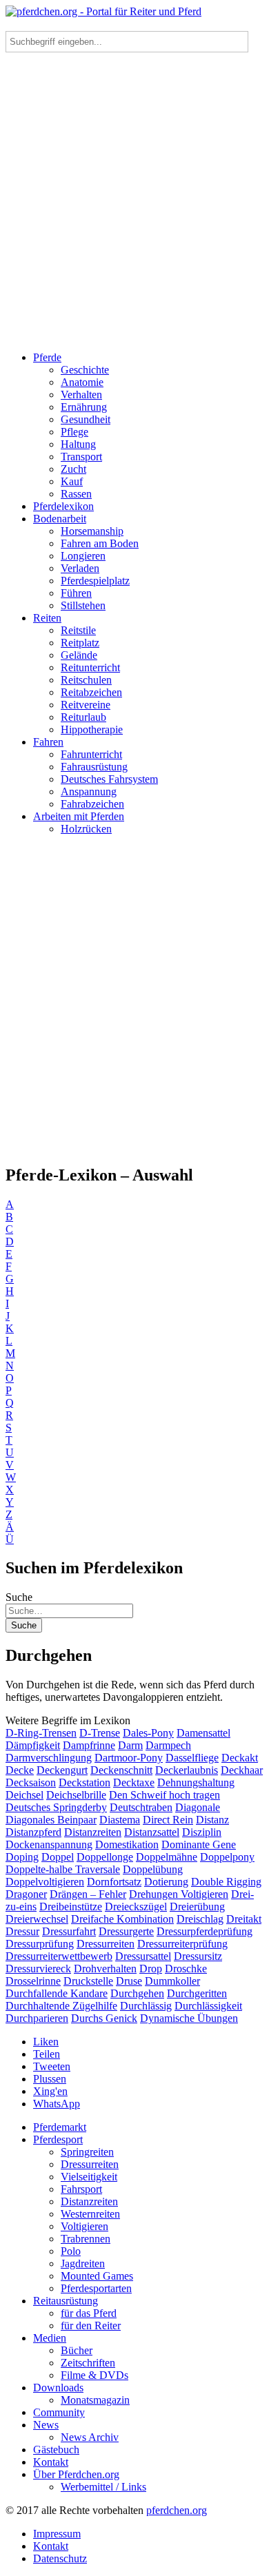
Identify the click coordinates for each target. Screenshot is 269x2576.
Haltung (78, 444)
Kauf (72, 481)
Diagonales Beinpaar (51, 1820)
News (46, 2425)
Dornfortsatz (114, 1882)
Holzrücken (86, 829)
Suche (19, 1597)
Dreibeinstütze (71, 1907)
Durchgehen (137, 1993)
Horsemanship (92, 531)
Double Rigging (226, 1882)
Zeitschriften (88, 2363)
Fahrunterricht (91, 754)
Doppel (58, 1857)
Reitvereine (86, 705)
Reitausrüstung (66, 2301)
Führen (76, 593)
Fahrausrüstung (94, 767)
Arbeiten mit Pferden (79, 816)
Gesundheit (86, 419)
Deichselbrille (76, 1795)
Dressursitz (198, 1956)
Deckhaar (242, 1770)
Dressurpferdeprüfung (205, 1931)
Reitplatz (80, 643)
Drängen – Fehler (88, 1894)
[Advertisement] (134, 206)
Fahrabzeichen (92, 804)
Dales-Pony (148, 1733)
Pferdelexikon (63, 506)
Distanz (212, 1820)
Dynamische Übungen (189, 2018)
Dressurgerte (126, 1931)
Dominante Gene (199, 1844)
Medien (50, 2338)
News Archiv (90, 2437)
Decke (20, 1770)
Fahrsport (81, 2189)
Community (59, 2412)
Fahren (48, 742)
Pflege (74, 432)
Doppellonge (105, 1857)
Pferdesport (58, 2139)
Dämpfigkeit (33, 1745)
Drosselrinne (33, 1981)
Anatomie (82, 382)
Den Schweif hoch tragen (165, 1795)
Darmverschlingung (49, 1758)
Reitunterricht (90, 667)
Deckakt (240, 1758)
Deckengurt (62, 1770)
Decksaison (31, 1782)
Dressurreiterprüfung (182, 1944)
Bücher (77, 2350)
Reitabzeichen (91, 692)
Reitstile (78, 630)
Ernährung (84, 407)
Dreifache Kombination (122, 1919)
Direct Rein (168, 1820)
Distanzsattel (152, 1832)
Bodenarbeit (60, 519)
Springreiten (87, 2152)
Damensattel (203, 1733)
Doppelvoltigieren (45, 1882)
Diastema (120, 1820)
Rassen (76, 494)
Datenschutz (60, 2558)
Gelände (79, 655)
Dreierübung (197, 1907)
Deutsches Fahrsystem (109, 779)
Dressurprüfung (40, 1944)
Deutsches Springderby (56, 1807)
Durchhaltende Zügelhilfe (61, 2006)
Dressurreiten (106, 1944)
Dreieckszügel (136, 1907)
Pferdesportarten (96, 2288)
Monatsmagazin (95, 2400)
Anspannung (89, 791)
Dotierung (166, 1882)
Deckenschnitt (121, 1770)
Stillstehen (83, 605)
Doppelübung (153, 1869)
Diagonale (198, 1807)
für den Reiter (91, 2325)
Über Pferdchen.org (76, 2474)
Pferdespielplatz (95, 581)
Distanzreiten (93, 1832)
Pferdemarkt (60, 2127)
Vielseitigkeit (89, 2177)
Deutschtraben (141, 1807)
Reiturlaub (83, 717)
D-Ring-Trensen (41, 1733)
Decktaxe (134, 1782)
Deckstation (84, 1782)
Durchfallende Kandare (57, 1993)
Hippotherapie (92, 729)
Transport (81, 457)
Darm (130, 1745)
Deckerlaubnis (187, 1770)
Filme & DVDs (94, 2375)
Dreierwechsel (37, 1919)
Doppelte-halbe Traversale (63, 1869)
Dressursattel (143, 1956)
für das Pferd (89, 2313)
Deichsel (24, 1795)
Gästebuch (56, 2450)
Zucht (73, 469)
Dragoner (26, 1894)
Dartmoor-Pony (129, 1758)
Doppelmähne (167, 1857)
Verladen (80, 568)
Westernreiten (90, 2214)
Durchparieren (37, 2018)
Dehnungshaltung (196, 1782)
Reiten (47, 618)
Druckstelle (88, 1981)
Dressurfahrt (69, 1931)
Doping (22, 1857)
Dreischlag (200, 1919)
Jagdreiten (83, 2263)
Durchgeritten (197, 1993)
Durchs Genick (104, 2018)
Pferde (47, 357)
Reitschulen (86, 680)
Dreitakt (244, 1919)
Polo (71, 2251)
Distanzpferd (33, 1832)
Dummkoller (172, 1981)
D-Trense (100, 1733)
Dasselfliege (192, 1758)
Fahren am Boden (100, 543)
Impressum (57, 2534)
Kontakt (51, 2462)
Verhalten (81, 395)
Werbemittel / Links (103, 2487)
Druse (129, 1981)
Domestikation (127, 1844)
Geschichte (85, 370)
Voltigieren (84, 2226)
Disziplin (202, 1832)
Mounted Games (97, 2276)
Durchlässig (146, 2006)
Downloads (58, 2388)
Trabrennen (86, 2239)
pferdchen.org (177, 2510)
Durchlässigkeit (208, 2006)
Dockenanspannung (49, 1844)
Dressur (22, 1931)
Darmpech (168, 1745)
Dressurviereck (38, 1969)
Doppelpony (227, 1857)
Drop (151, 1969)
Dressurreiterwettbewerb (59, 1956)
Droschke (186, 1969)
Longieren (83, 556)
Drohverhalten (105, 1969)
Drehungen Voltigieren (179, 1894)
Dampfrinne (89, 1745)
